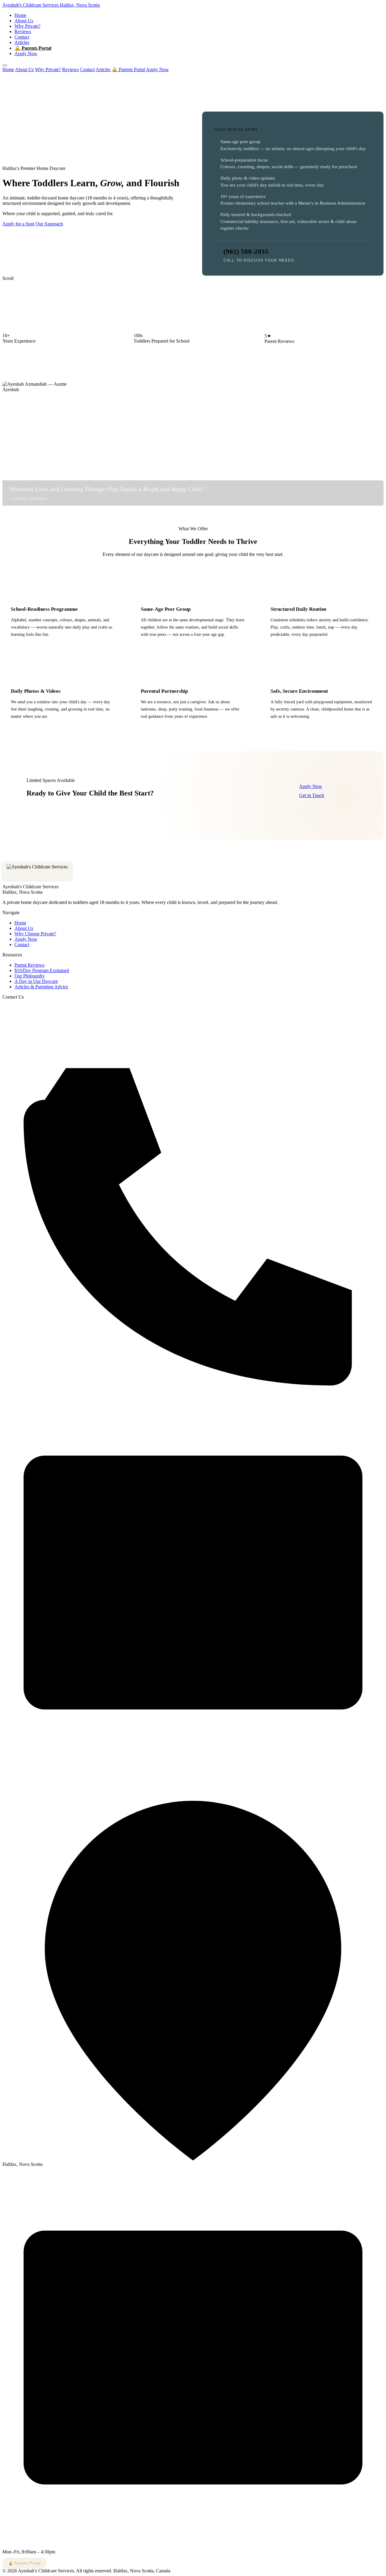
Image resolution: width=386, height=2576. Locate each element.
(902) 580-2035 (246, 251)
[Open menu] (5, 65)
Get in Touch (312, 795)
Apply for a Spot (18, 224)
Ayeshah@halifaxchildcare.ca (31, 1777)
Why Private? (27, 26)
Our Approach (49, 224)
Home (20, 15)
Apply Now (26, 53)
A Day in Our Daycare (36, 981)
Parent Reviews (29, 965)
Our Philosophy (30, 976)
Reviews (23, 31)
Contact (22, 37)
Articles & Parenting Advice (41, 987)
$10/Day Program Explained (42, 970)
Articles (22, 42)
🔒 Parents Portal (33, 48)
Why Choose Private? (35, 934)
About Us (24, 21)
